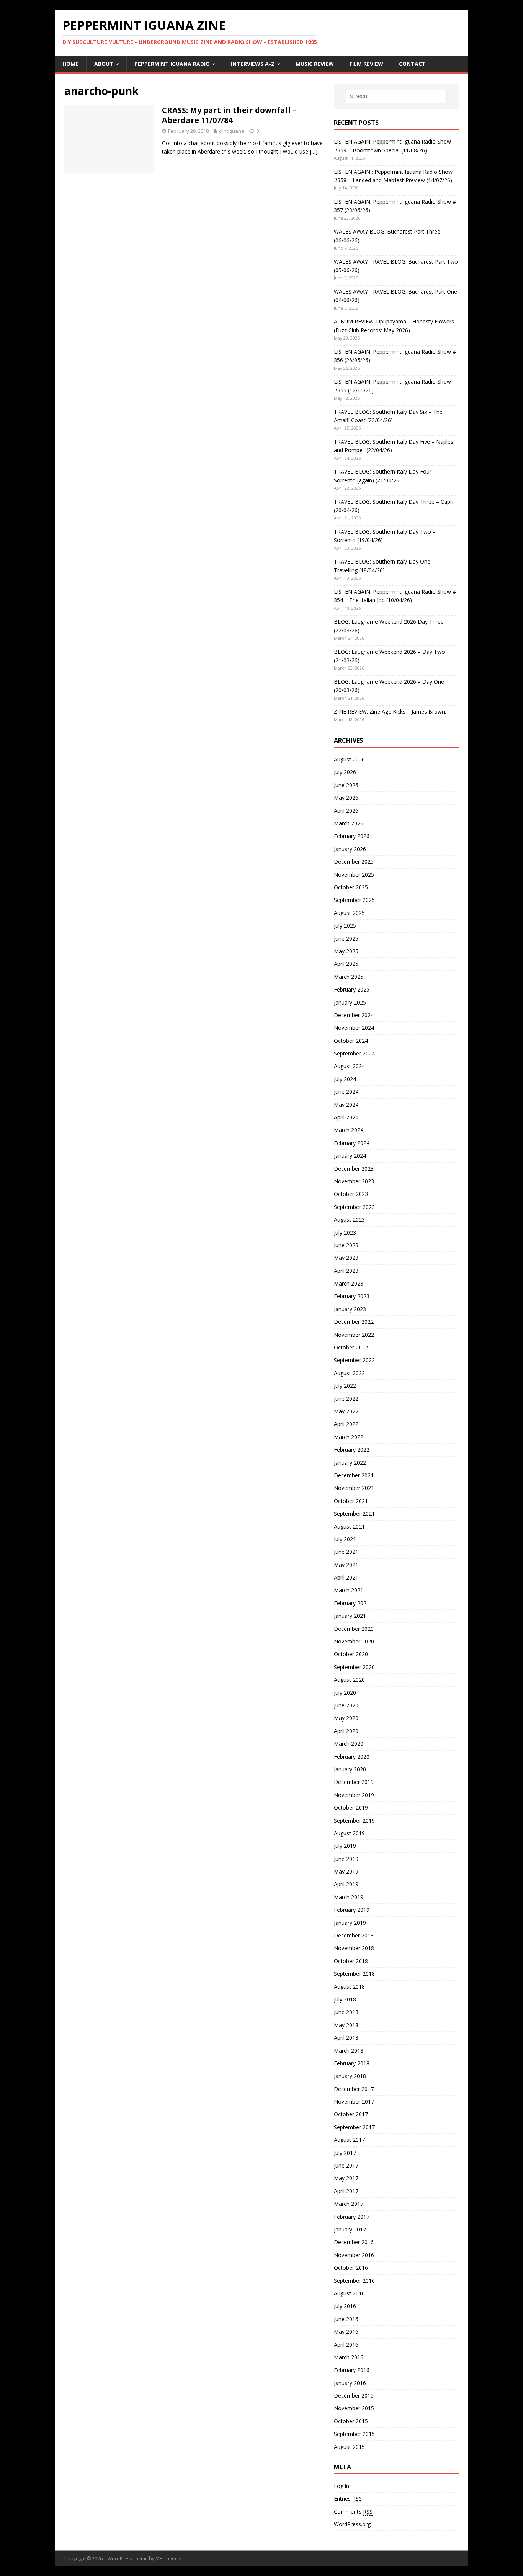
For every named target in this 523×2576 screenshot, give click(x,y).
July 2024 (345, 1079)
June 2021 (346, 1552)
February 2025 (352, 989)
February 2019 (352, 1910)
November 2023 (354, 1181)
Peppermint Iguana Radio (172, 64)
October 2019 (351, 1807)
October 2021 (351, 1501)
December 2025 (354, 862)
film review (366, 64)
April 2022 (346, 1424)
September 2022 (354, 1360)
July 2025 (345, 925)
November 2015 (354, 2408)
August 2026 (349, 759)
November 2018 (354, 1948)
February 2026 (352, 836)
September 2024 (354, 1053)
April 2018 (346, 2038)
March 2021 (349, 1590)
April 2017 (346, 2191)
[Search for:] (396, 96)
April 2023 (346, 1271)
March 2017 (349, 2204)
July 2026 (345, 772)
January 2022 (350, 1463)
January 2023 (350, 1309)
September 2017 (354, 2127)
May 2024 (346, 1105)
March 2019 (349, 1897)
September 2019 (354, 1821)
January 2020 (350, 1769)
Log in (342, 2486)
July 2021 (345, 1539)
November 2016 (354, 2255)
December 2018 (354, 1935)
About (104, 64)
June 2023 (346, 1245)
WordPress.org (352, 2524)
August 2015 (349, 2447)
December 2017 (354, 2089)
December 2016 (354, 2242)
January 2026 (350, 849)
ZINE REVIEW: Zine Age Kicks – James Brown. (390, 711)
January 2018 (350, 2076)
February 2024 (352, 1143)
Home (70, 64)
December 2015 (354, 2396)
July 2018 (345, 1999)
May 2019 (346, 1871)
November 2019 (354, 1795)
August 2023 (349, 1219)
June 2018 (346, 2012)
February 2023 (352, 1296)
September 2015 (354, 2434)
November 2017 (354, 2101)
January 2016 (350, 2383)
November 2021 (354, 1488)
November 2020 (354, 1641)
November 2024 (354, 1028)
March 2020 (349, 1744)
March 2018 (349, 2051)
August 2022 (349, 1373)
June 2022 (346, 1399)
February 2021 (352, 1603)
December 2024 (354, 1015)
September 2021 (354, 1513)
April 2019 (346, 1884)
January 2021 (350, 1616)
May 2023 (346, 1258)
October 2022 (351, 1347)
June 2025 (346, 938)
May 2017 (346, 2178)
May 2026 (346, 798)
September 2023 (354, 1207)
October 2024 (351, 1041)
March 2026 (349, 823)
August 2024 (349, 1066)
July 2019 (345, 1846)
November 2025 (354, 875)
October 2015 (351, 2421)
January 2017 (350, 2229)
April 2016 (346, 2345)
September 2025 (354, 900)
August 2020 (349, 1680)
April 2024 (346, 1117)
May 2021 (346, 1565)
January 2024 (350, 1156)
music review (315, 64)
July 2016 (345, 2306)
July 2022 (345, 1386)
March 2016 (349, 2357)
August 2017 (349, 2140)
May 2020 (346, 1718)
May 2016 (346, 2332)
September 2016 (354, 2281)
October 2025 (351, 887)
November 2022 (354, 1335)
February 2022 (352, 1450)
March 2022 (349, 1437)
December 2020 (354, 1629)
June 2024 (346, 1092)
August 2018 (349, 1987)
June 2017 (346, 2165)
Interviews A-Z (253, 64)
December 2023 (354, 1169)
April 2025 (346, 964)
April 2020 (346, 1731)
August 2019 (349, 1833)
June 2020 (346, 1705)
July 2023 (345, 1232)
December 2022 (354, 1322)
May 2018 (346, 2025)
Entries (348, 2498)
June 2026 (346, 785)
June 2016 (346, 2319)
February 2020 (352, 1757)
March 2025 (349, 977)
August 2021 (349, 1526)
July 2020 (345, 1693)
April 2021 (346, 1577)
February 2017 (352, 2217)
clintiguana (232, 131)
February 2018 (352, 2063)
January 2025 (350, 1002)
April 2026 (346, 811)
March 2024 (349, 1130)
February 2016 (352, 2370)
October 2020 (351, 1654)
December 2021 (354, 1475)
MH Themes (168, 2559)
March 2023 (349, 1283)
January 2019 (350, 1923)
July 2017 (345, 2153)
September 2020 (354, 1667)
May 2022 (346, 1411)
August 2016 (349, 2293)
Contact (412, 64)
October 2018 (351, 1961)
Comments (353, 2511)
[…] (314, 151)
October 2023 (351, 1194)
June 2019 (346, 1859)
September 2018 (354, 1974)
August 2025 (349, 913)
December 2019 (354, 1782)
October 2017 (351, 2114)
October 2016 (351, 2268)
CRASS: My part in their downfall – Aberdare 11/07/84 (229, 115)
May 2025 (346, 951)
